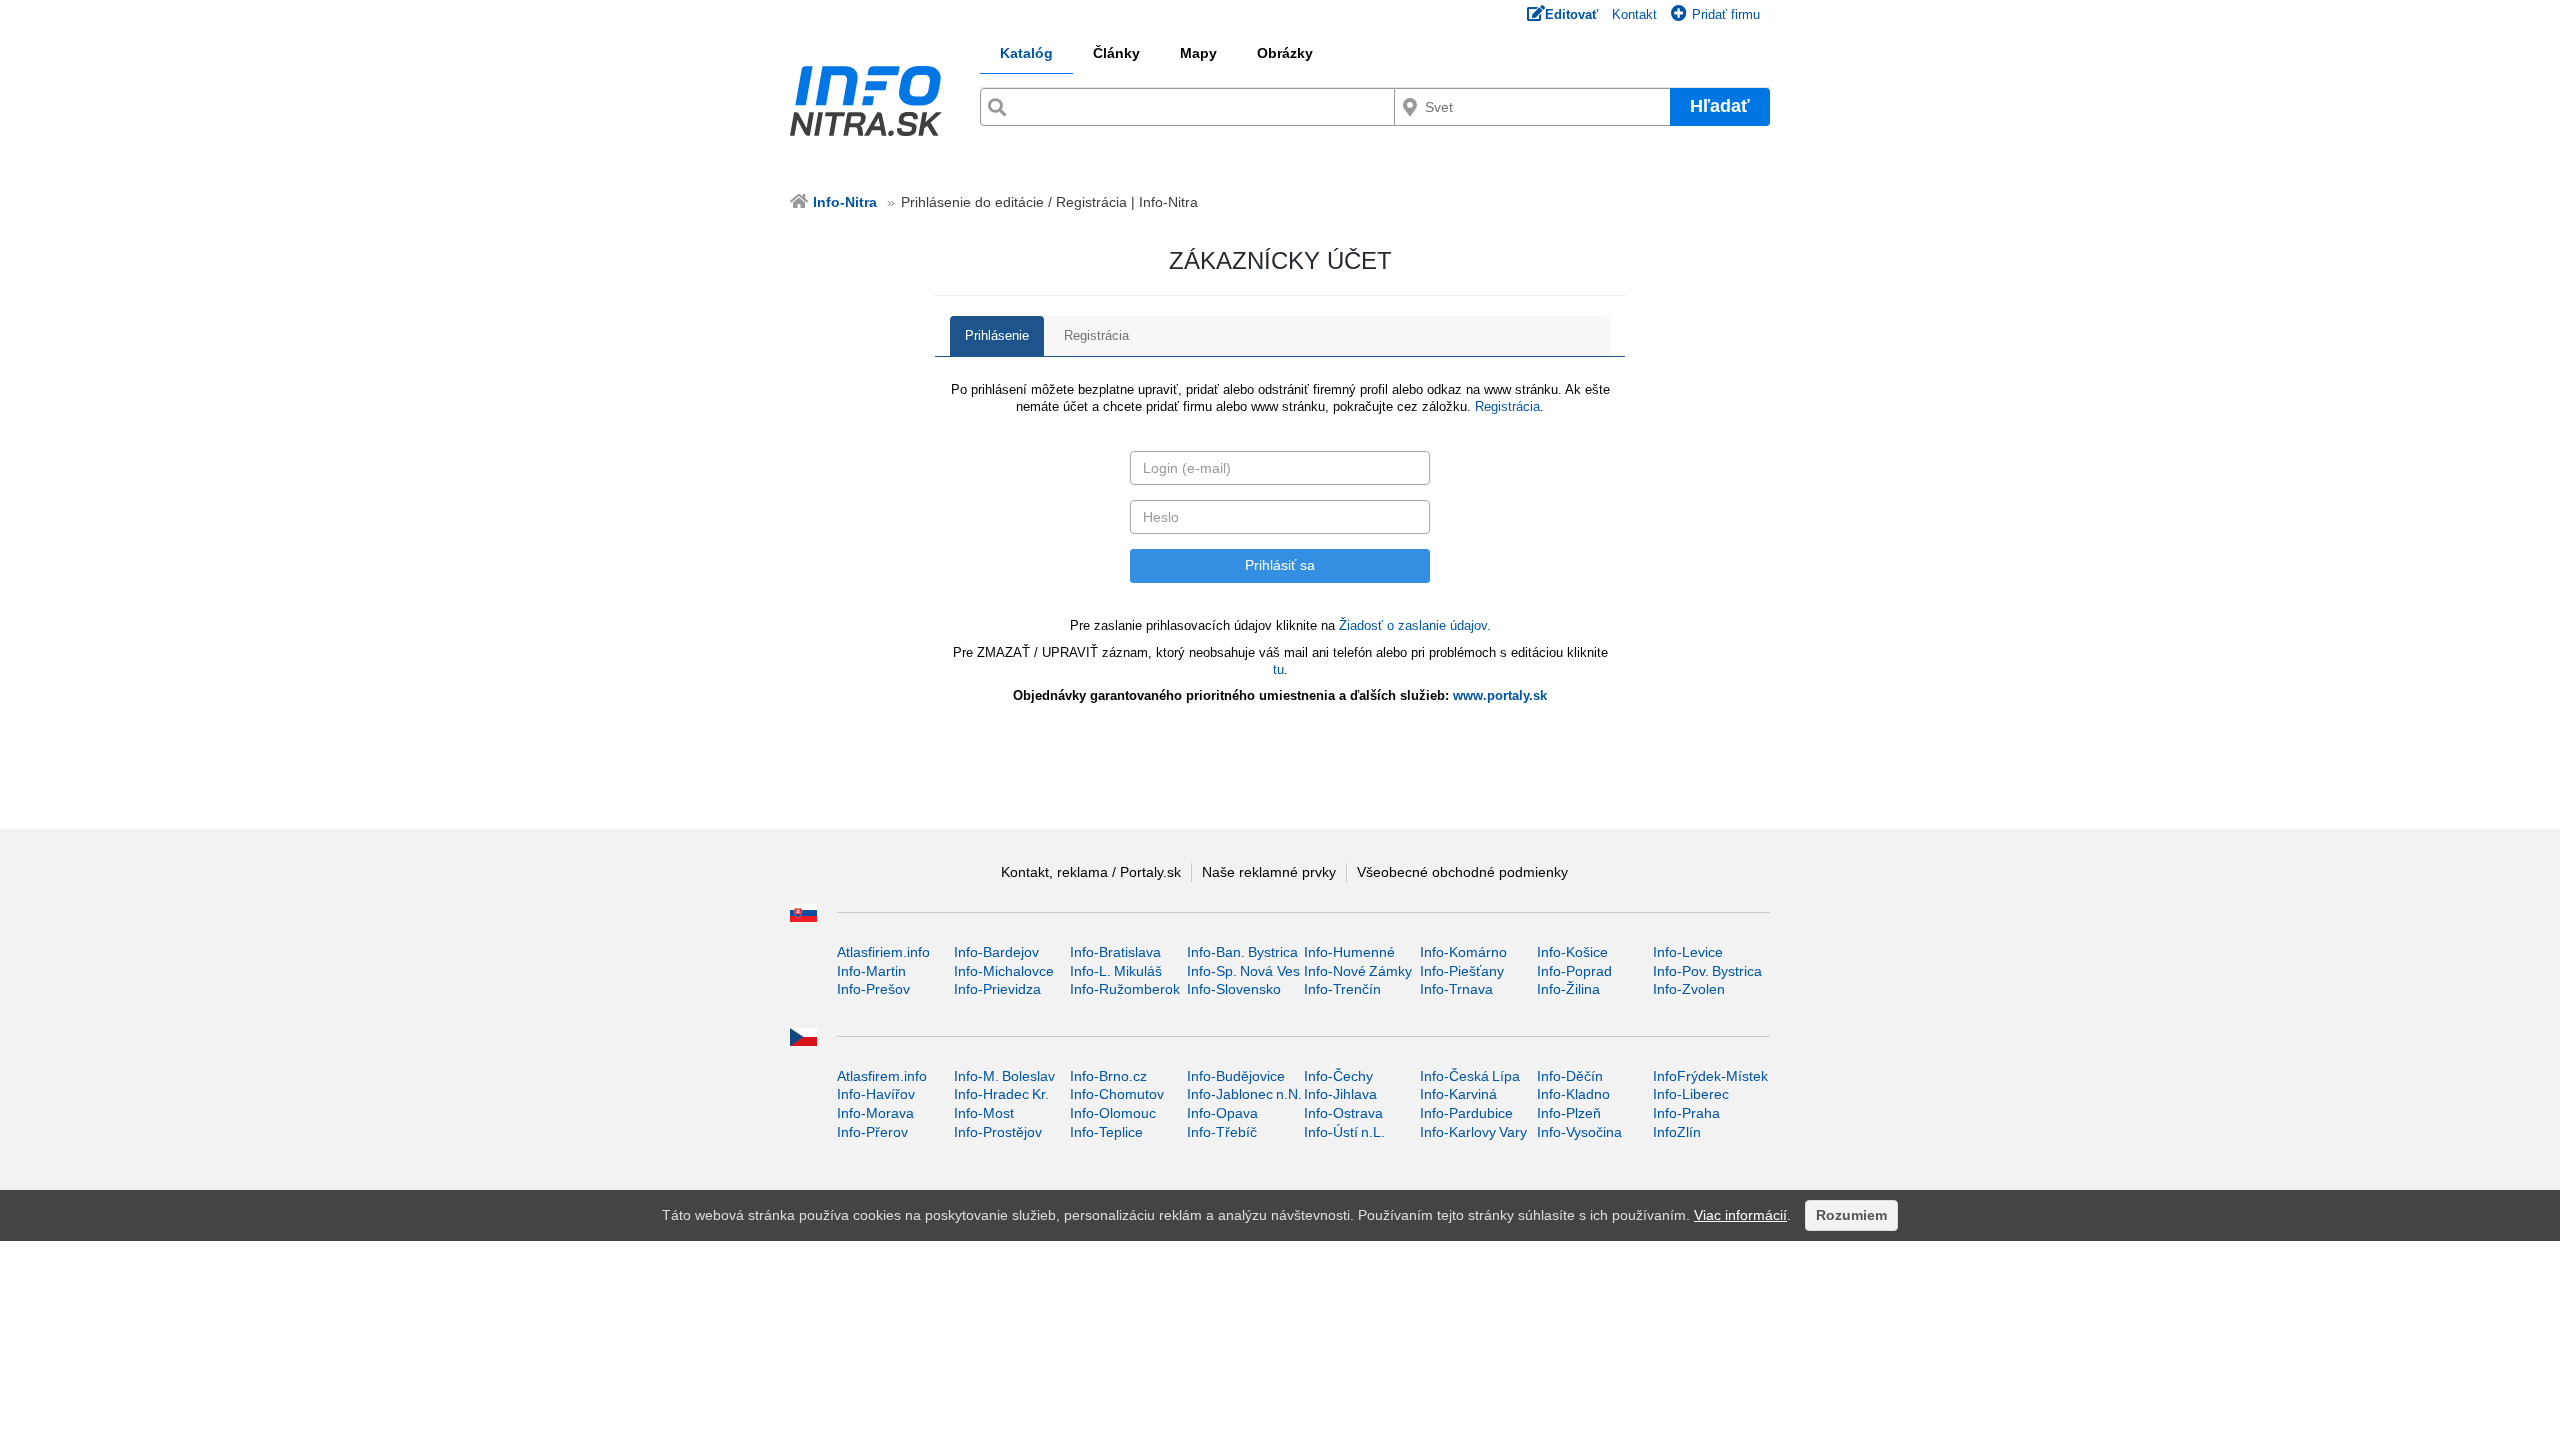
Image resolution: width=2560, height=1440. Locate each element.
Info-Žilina (1568, 989)
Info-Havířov (876, 1094)
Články (1116, 53)
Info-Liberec (1691, 1094)
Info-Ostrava (1343, 1113)
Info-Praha (1686, 1113)
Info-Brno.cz (1108, 1076)
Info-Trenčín (1342, 989)
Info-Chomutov (1117, 1094)
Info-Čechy (1338, 1076)
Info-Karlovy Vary (1473, 1132)
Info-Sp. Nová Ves (1243, 971)
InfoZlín (1677, 1132)
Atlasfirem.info (882, 1076)
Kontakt (1634, 14)
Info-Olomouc (1113, 1113)
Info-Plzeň (1569, 1113)
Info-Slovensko (1234, 989)
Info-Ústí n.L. (1344, 1132)
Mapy (1198, 53)
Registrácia (1096, 335)
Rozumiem (1851, 1215)
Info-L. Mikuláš (1116, 971)
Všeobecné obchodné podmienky (1462, 872)
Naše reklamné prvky (1269, 872)
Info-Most (984, 1113)
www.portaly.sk (1500, 695)
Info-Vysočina (1579, 1132)
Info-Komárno (1463, 952)
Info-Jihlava (1340, 1094)
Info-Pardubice (1466, 1113)
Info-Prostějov (998, 1132)
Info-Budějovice (1236, 1076)
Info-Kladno (1573, 1094)
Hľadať (1720, 106)
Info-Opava (1222, 1113)
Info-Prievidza (997, 989)
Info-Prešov (873, 989)
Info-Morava (875, 1113)
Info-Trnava (1456, 989)
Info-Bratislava (1115, 952)
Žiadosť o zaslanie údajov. (1415, 625)
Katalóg (1026, 53)
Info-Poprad (1574, 971)
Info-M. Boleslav (1004, 1076)
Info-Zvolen (1689, 989)
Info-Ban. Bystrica (1242, 952)
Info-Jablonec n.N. (1244, 1094)
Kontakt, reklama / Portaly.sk (1091, 872)
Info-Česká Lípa (1470, 1076)
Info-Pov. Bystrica (1707, 971)
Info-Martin (871, 971)
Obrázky (1285, 53)
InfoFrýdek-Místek (1710, 1076)
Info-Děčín (1570, 1076)
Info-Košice (1572, 952)
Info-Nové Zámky (1358, 971)
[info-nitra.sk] (868, 101)
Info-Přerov (872, 1132)
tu (1278, 669)
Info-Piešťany (1462, 971)
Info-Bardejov (996, 952)
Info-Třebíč (1222, 1132)
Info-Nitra (845, 202)
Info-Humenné (1349, 952)
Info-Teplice (1106, 1132)
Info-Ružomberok (1125, 989)
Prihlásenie (997, 335)
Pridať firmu (1726, 14)
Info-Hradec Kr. (1001, 1094)
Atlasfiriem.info (883, 952)
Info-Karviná (1458, 1094)
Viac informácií (1740, 1215)
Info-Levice (1688, 952)
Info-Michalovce (1004, 971)
